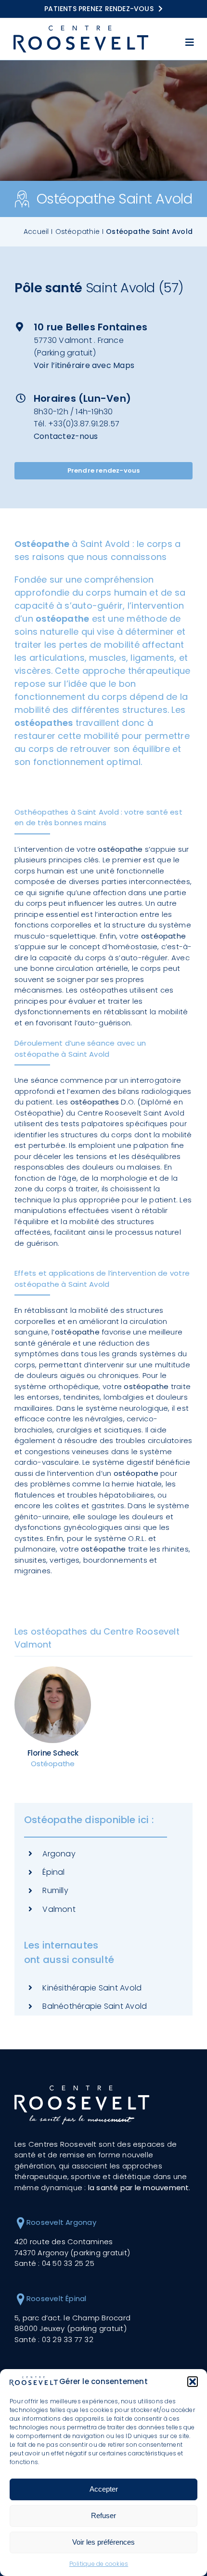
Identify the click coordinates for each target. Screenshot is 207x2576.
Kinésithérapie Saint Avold (92, 1988)
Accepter (104, 2489)
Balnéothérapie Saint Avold (95, 2006)
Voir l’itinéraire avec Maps (84, 366)
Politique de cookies (99, 2564)
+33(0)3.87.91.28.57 (84, 425)
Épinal (53, 1872)
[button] (193, 2382)
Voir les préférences (103, 2542)
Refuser (103, 2515)
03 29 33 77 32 (68, 2339)
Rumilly (55, 1890)
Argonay (59, 1854)
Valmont (59, 1909)
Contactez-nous (66, 437)
